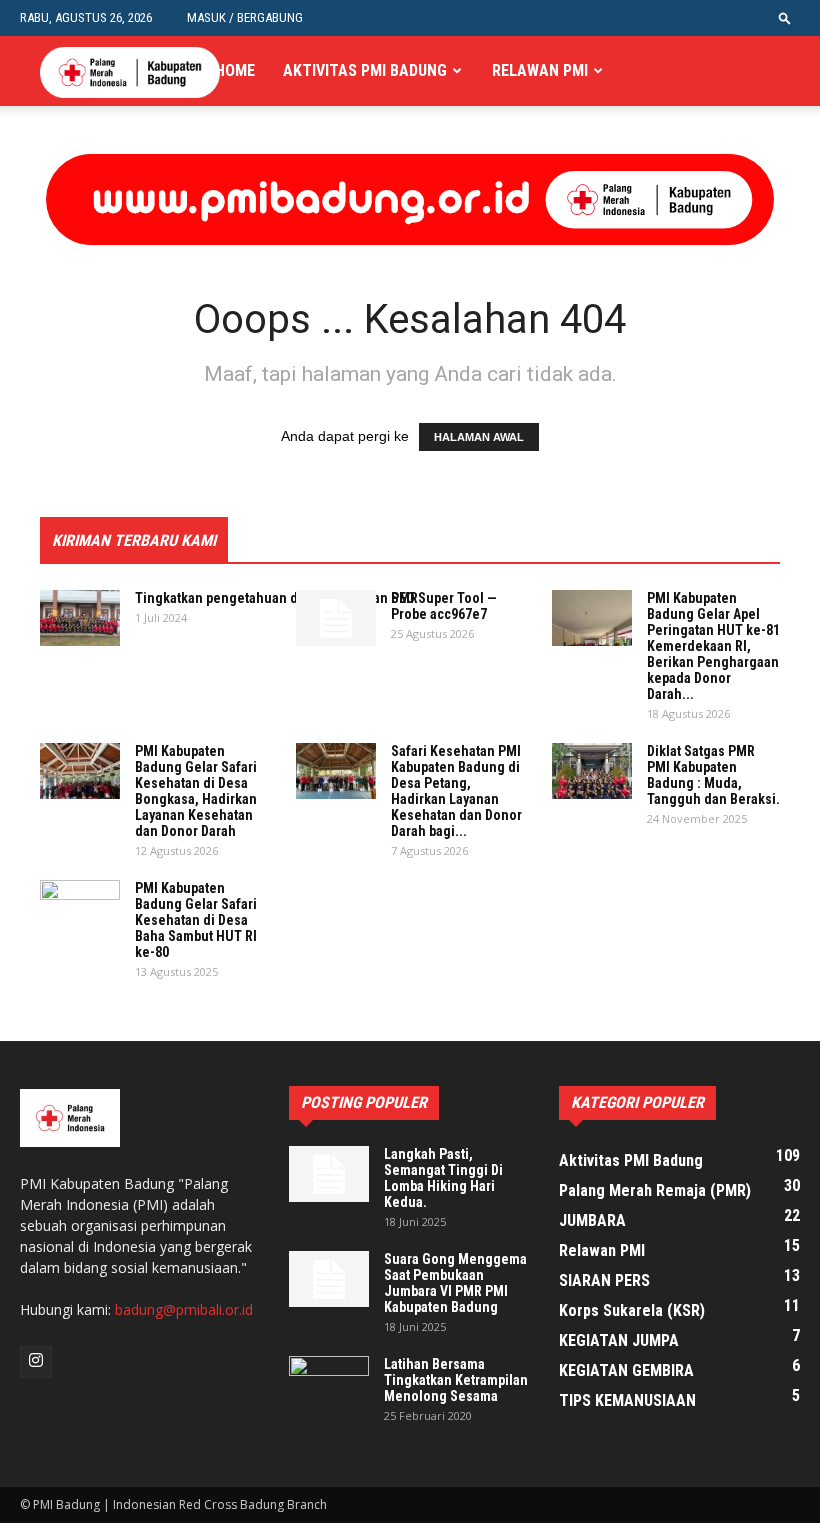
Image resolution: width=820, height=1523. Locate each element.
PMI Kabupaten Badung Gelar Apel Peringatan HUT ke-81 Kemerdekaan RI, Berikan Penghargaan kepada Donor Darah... (713, 646)
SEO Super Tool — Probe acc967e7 (444, 606)
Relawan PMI (540, 70)
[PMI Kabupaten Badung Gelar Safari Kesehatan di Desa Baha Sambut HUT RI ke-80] (80, 908)
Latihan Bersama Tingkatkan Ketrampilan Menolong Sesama (456, 1380)
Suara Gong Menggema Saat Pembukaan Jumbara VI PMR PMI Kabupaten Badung (455, 1283)
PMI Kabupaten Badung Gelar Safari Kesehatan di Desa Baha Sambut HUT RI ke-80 (196, 920)
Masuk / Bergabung (245, 17)
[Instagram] (36, 1362)
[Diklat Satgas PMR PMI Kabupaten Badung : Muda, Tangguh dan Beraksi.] (592, 771)
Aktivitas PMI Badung (365, 70)
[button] (785, 17)
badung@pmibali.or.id (184, 1309)
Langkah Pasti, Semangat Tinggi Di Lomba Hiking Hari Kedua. (443, 1178)
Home (235, 70)
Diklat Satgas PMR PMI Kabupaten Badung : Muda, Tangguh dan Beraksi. (713, 775)
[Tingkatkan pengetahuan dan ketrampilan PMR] (80, 618)
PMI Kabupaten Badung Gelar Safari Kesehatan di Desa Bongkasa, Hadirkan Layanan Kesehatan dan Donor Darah (196, 791)
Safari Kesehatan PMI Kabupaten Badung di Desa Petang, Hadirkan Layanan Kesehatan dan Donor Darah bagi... (456, 791)
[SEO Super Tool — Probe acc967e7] (336, 618)
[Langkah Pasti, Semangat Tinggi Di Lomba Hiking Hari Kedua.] (329, 1174)
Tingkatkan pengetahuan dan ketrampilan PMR (276, 598)
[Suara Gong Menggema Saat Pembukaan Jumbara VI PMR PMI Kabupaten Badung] (329, 1279)
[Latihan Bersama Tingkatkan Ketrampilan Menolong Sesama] (329, 1384)
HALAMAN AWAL (479, 437)
